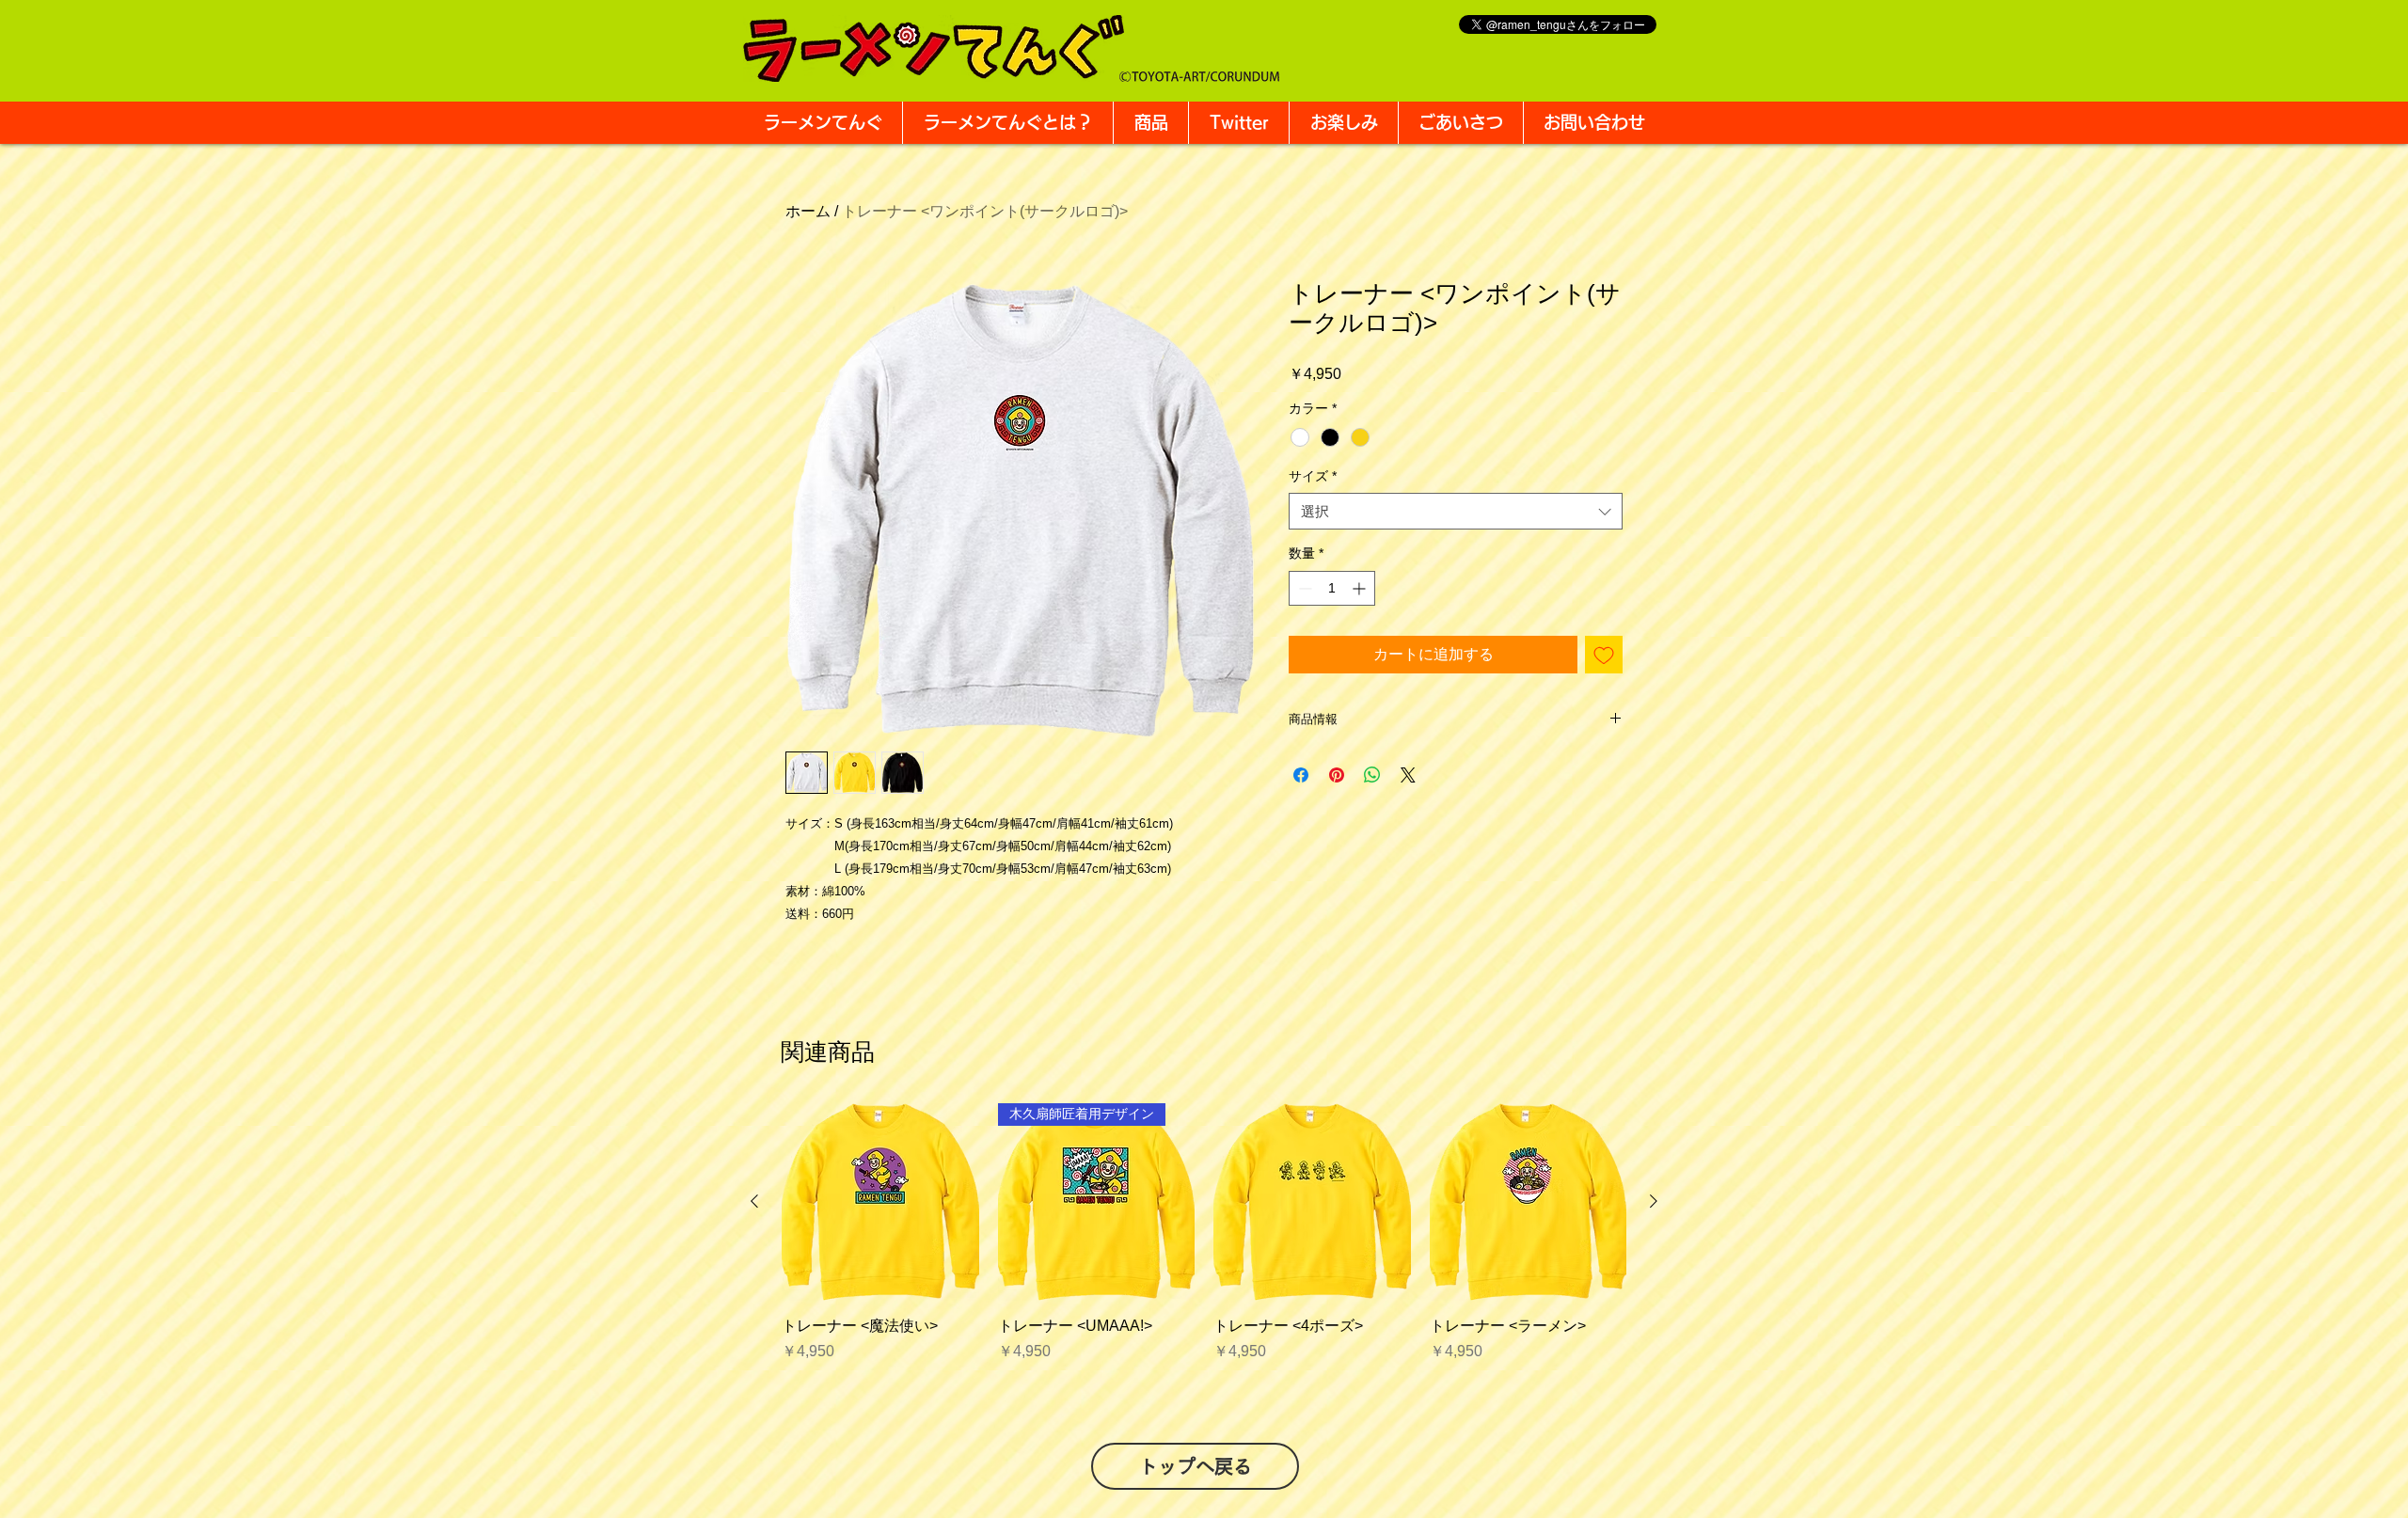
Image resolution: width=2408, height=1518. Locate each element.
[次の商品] (1654, 1201)
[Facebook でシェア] (1301, 775)
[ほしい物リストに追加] (1604, 655)
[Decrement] (1303, 588)
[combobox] (1456, 511)
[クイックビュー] (880, 1202)
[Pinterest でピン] (1337, 775)
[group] (1204, 1243)
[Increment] (1361, 588)
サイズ (1313, 476)
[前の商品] (754, 1201)
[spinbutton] (1332, 588)
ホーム (808, 211)
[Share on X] (1408, 775)
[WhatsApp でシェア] (1372, 775)
